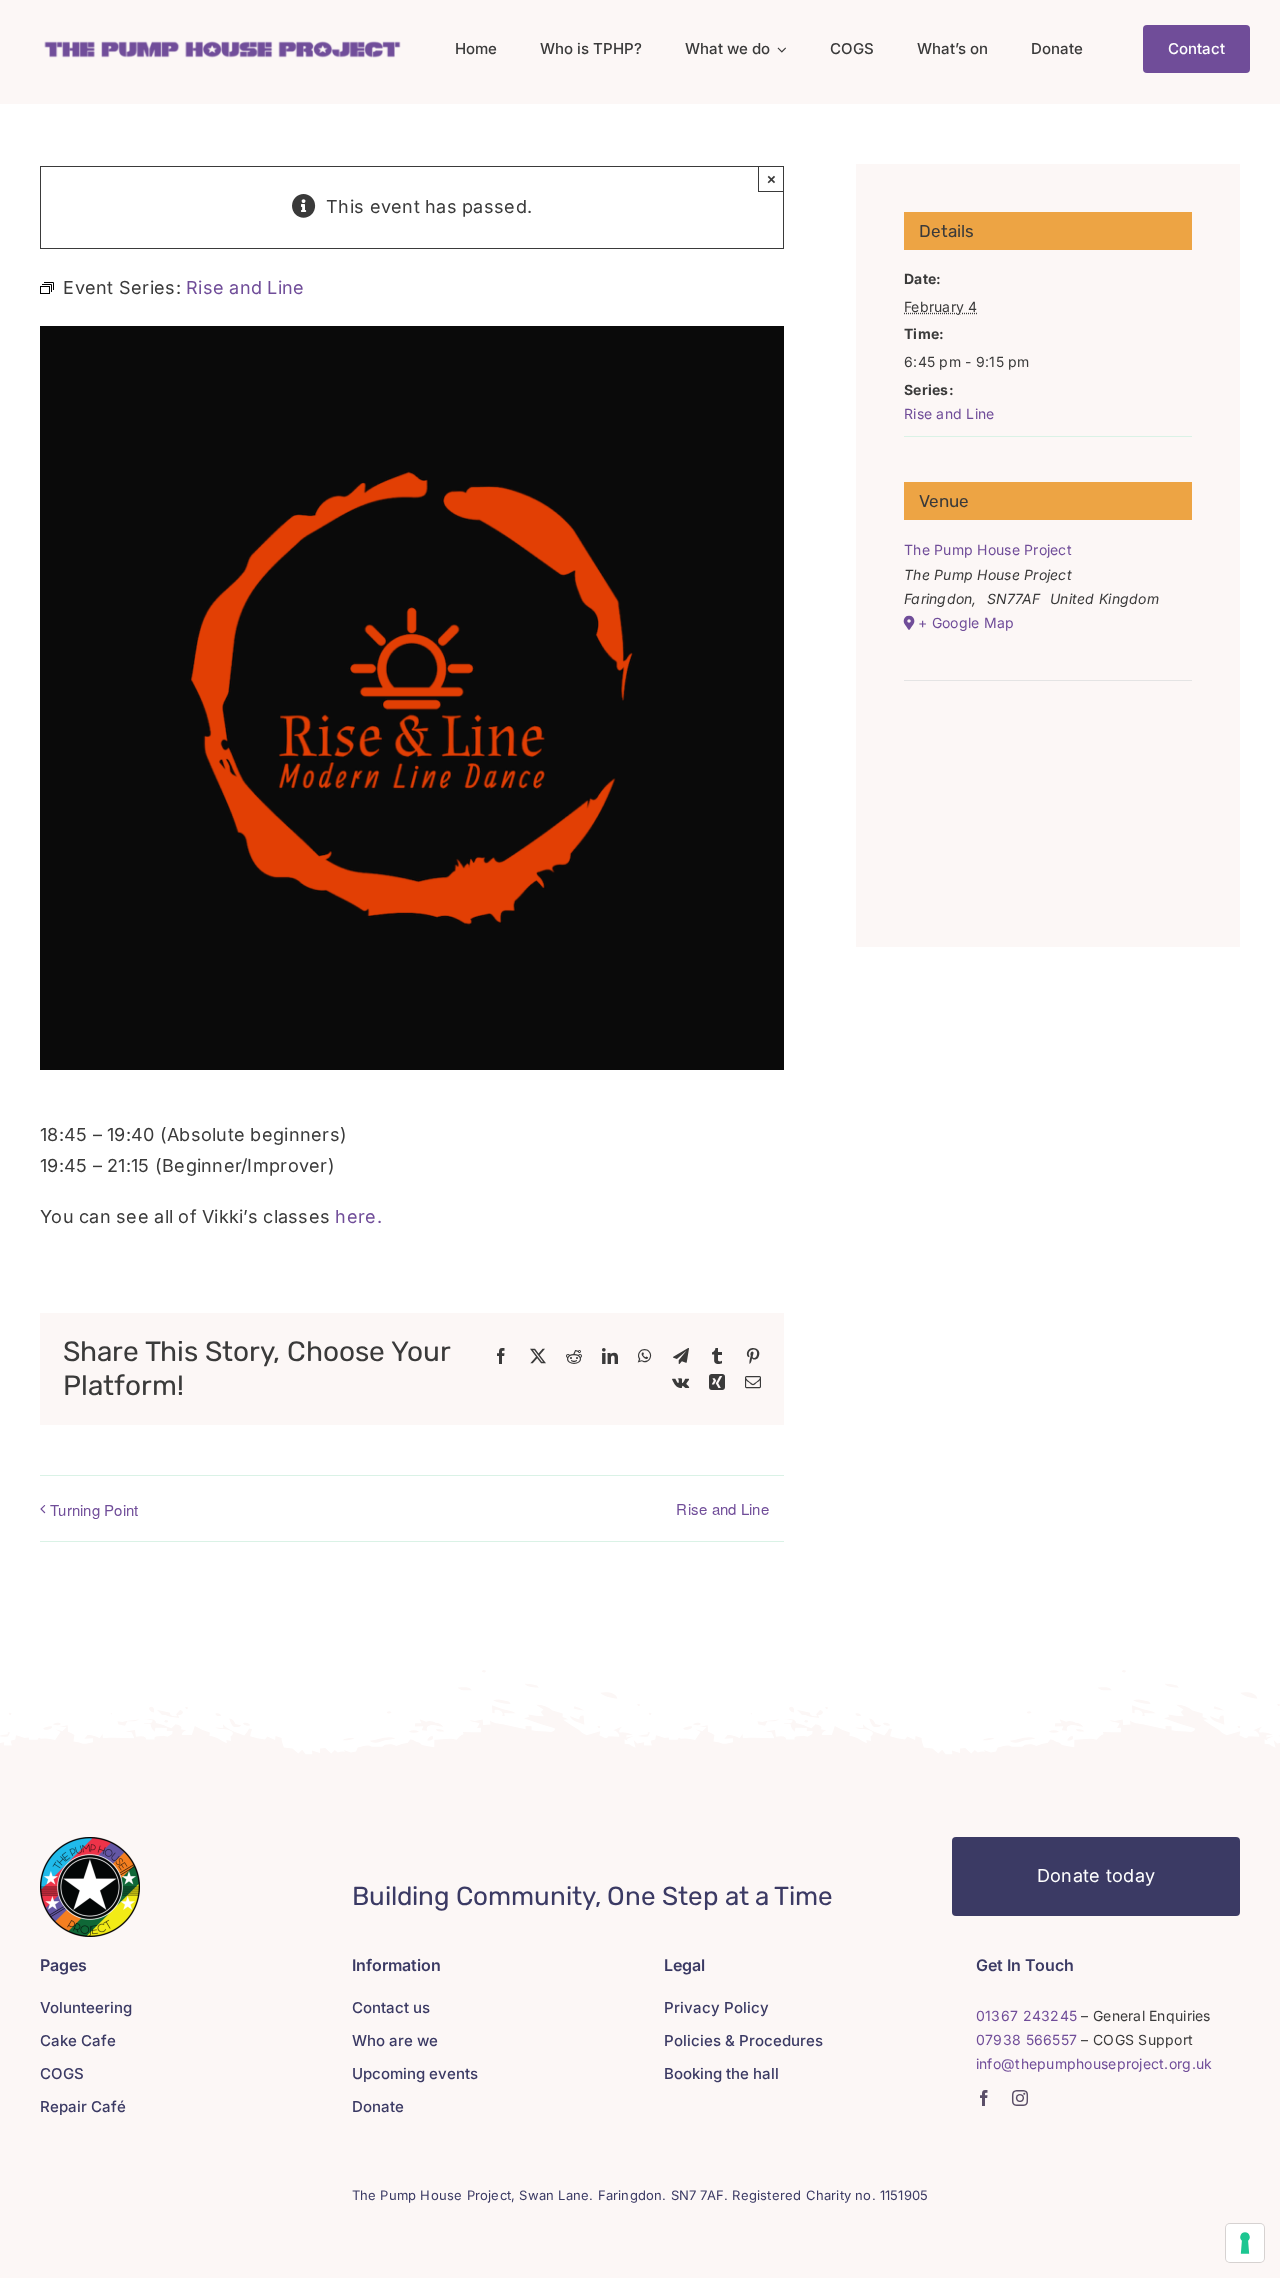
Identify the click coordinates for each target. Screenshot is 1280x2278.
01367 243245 (1026, 2015)
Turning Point (94, 1509)
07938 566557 (1026, 2039)
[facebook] (984, 2098)
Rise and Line (722, 1508)
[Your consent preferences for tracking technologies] (1245, 2243)
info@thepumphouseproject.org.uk (1094, 2063)
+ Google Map (966, 622)
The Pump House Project (988, 549)
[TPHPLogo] (222, 45)
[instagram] (1020, 2098)
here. (358, 1216)
